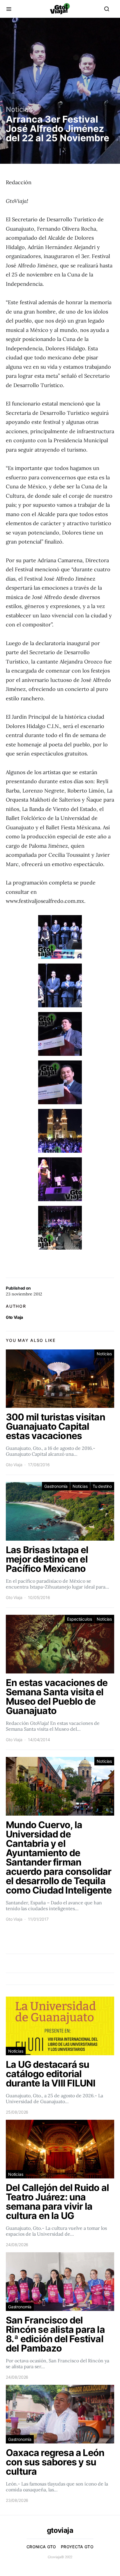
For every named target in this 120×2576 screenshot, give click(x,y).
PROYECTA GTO (77, 2547)
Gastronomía (56, 1486)
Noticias (19, 109)
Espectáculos (79, 1619)
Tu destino (102, 1486)
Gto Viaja (14, 1317)
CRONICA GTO (41, 2547)
